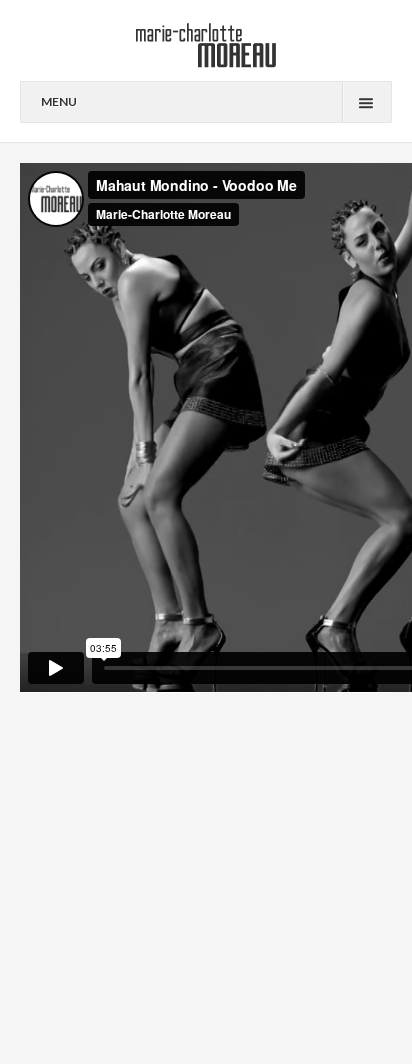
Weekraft (324, 989)
